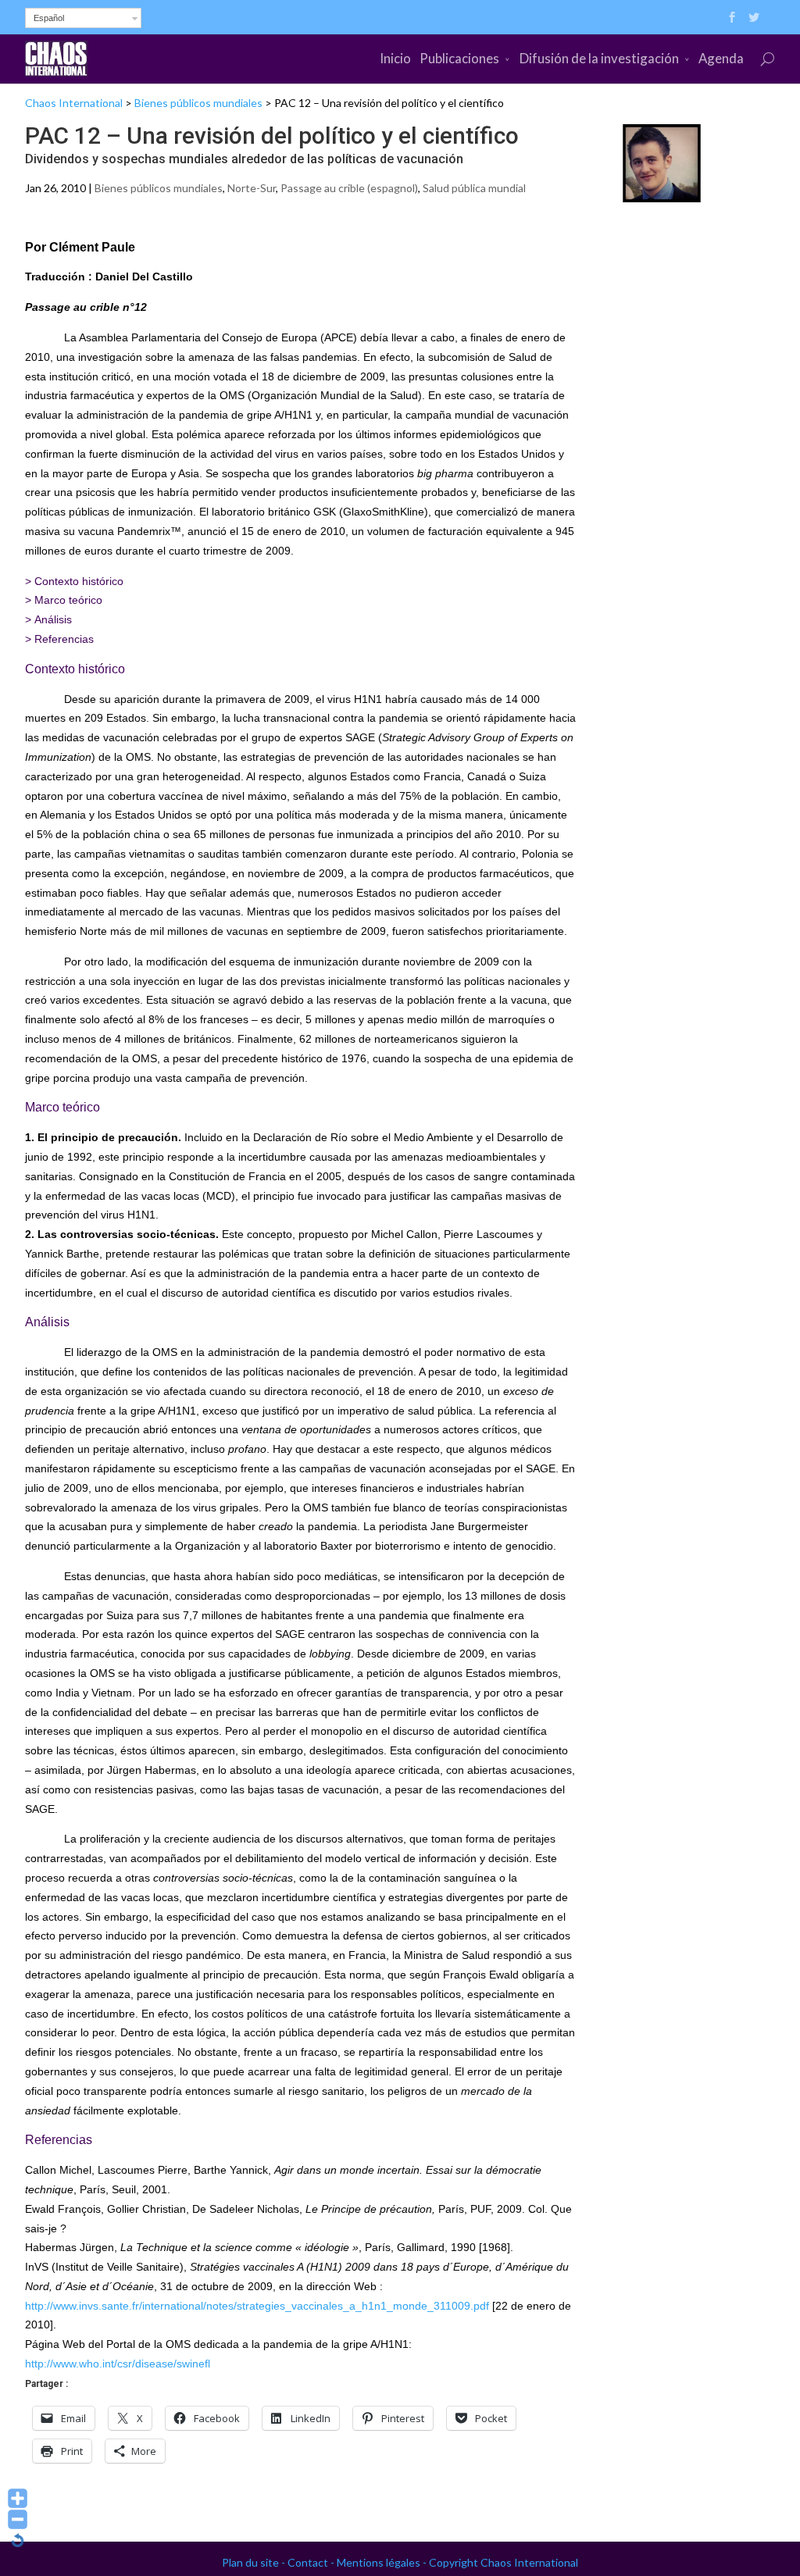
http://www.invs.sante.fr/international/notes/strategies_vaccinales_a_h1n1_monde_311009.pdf (257, 2306)
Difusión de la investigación (599, 58)
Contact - (312, 2562)
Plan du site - (255, 2562)
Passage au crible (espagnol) (349, 188)
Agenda (721, 58)
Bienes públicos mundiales (198, 103)
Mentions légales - (383, 2562)
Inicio (395, 58)
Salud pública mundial (474, 188)
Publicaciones (459, 58)
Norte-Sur (252, 188)
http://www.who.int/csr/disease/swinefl (118, 2364)
